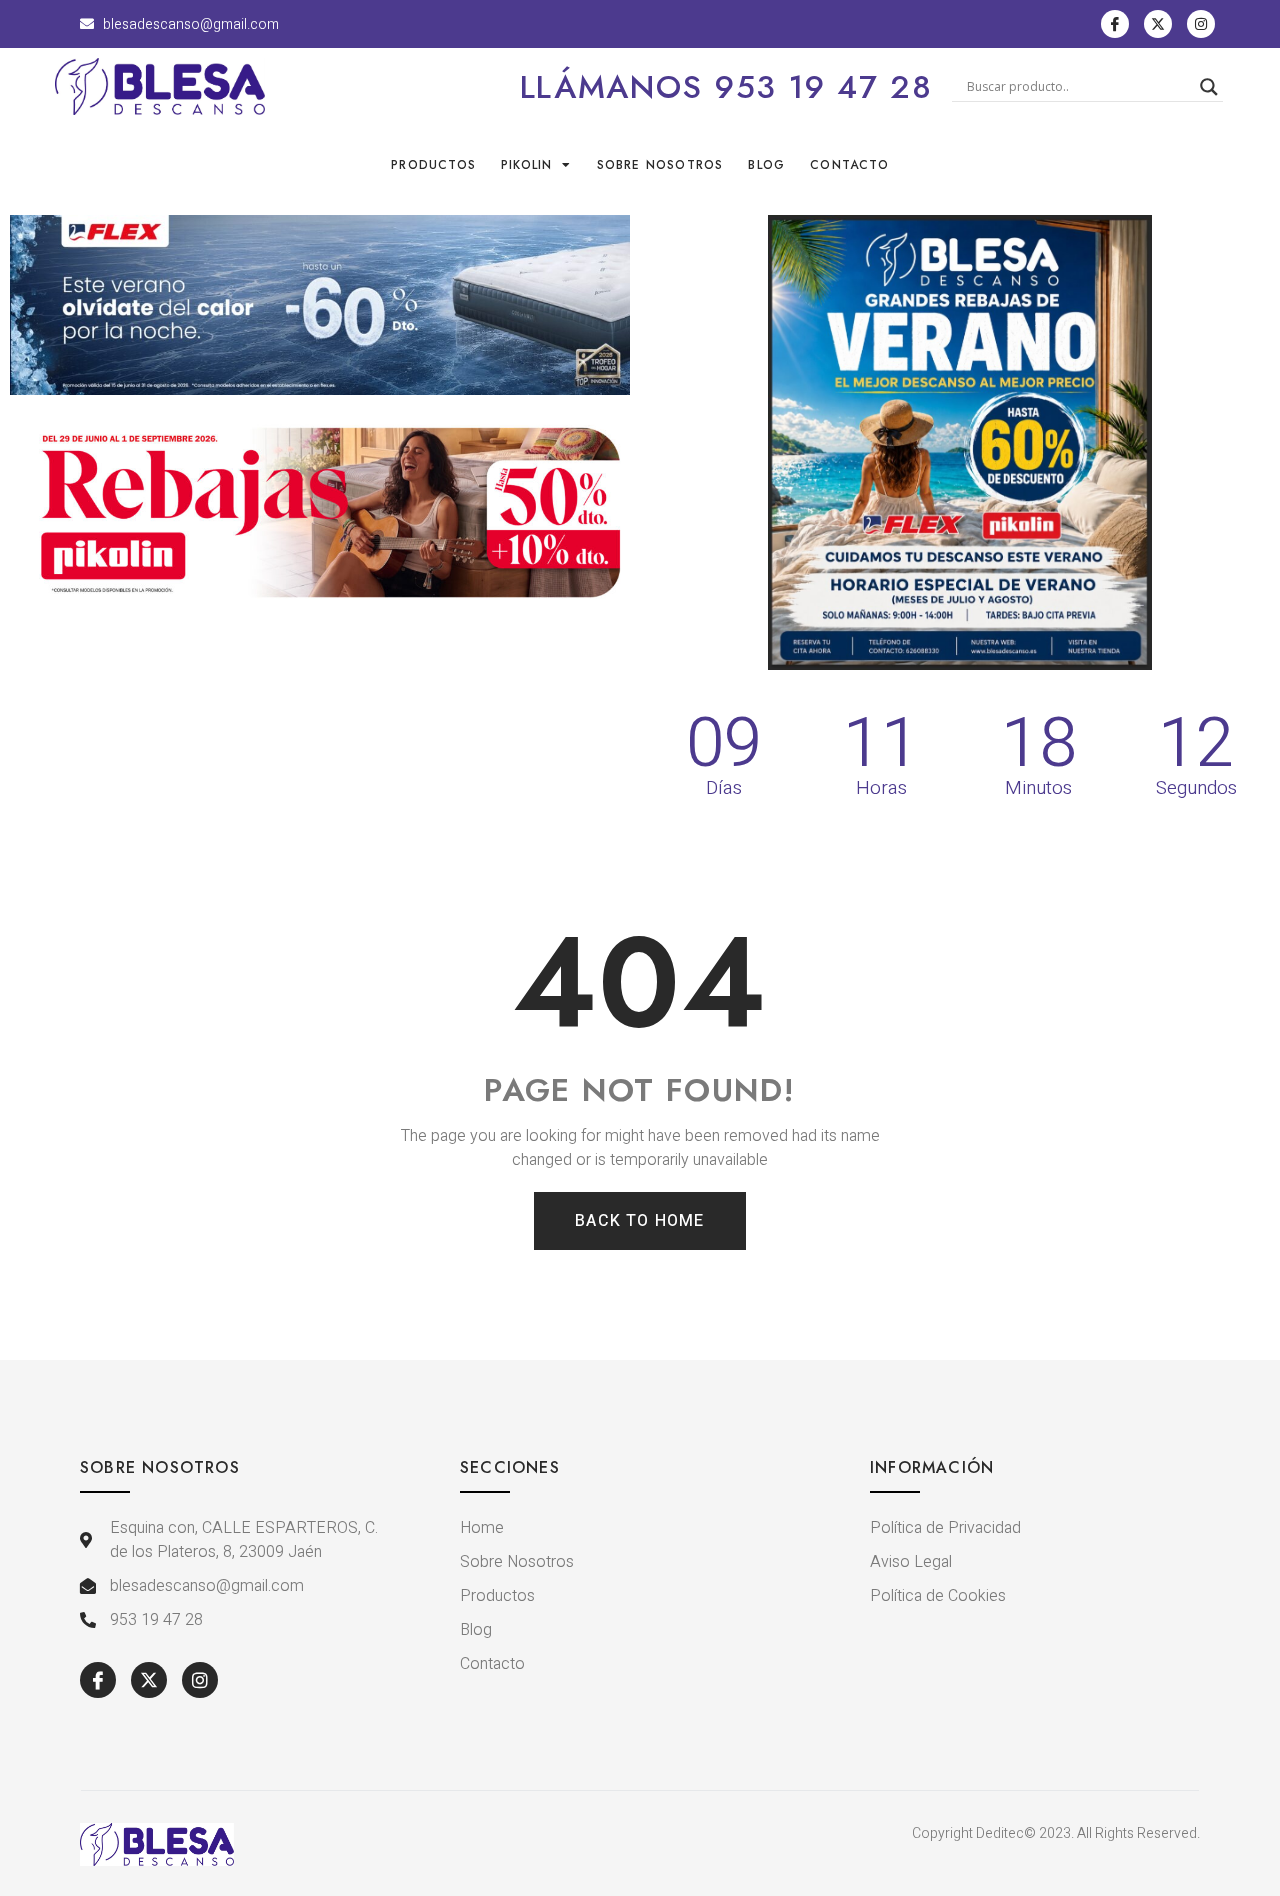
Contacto (849, 165)
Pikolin (526, 165)
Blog (766, 165)
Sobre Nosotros (660, 165)
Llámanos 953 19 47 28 (726, 87)
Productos (433, 165)
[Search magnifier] (1209, 87)
